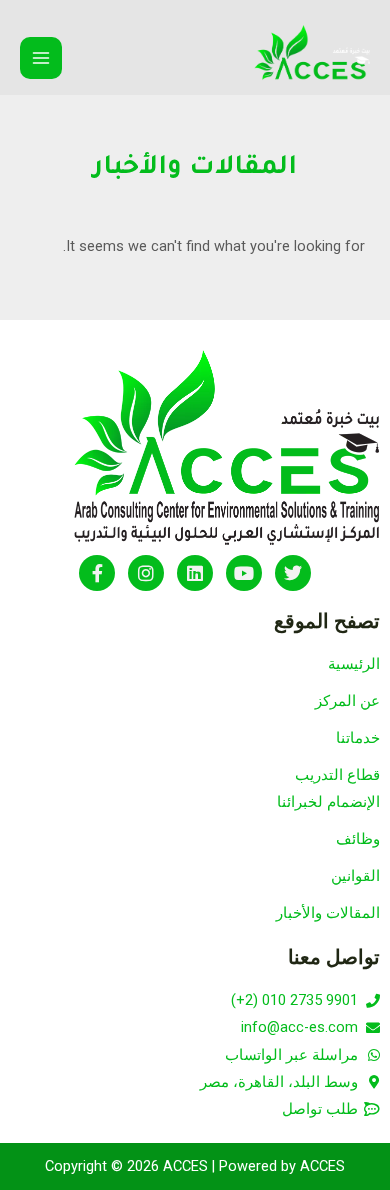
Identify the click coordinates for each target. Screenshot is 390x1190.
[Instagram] (146, 573)
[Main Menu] (41, 58)
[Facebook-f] (97, 573)
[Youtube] (244, 573)
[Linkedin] (195, 573)
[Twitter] (293, 573)
